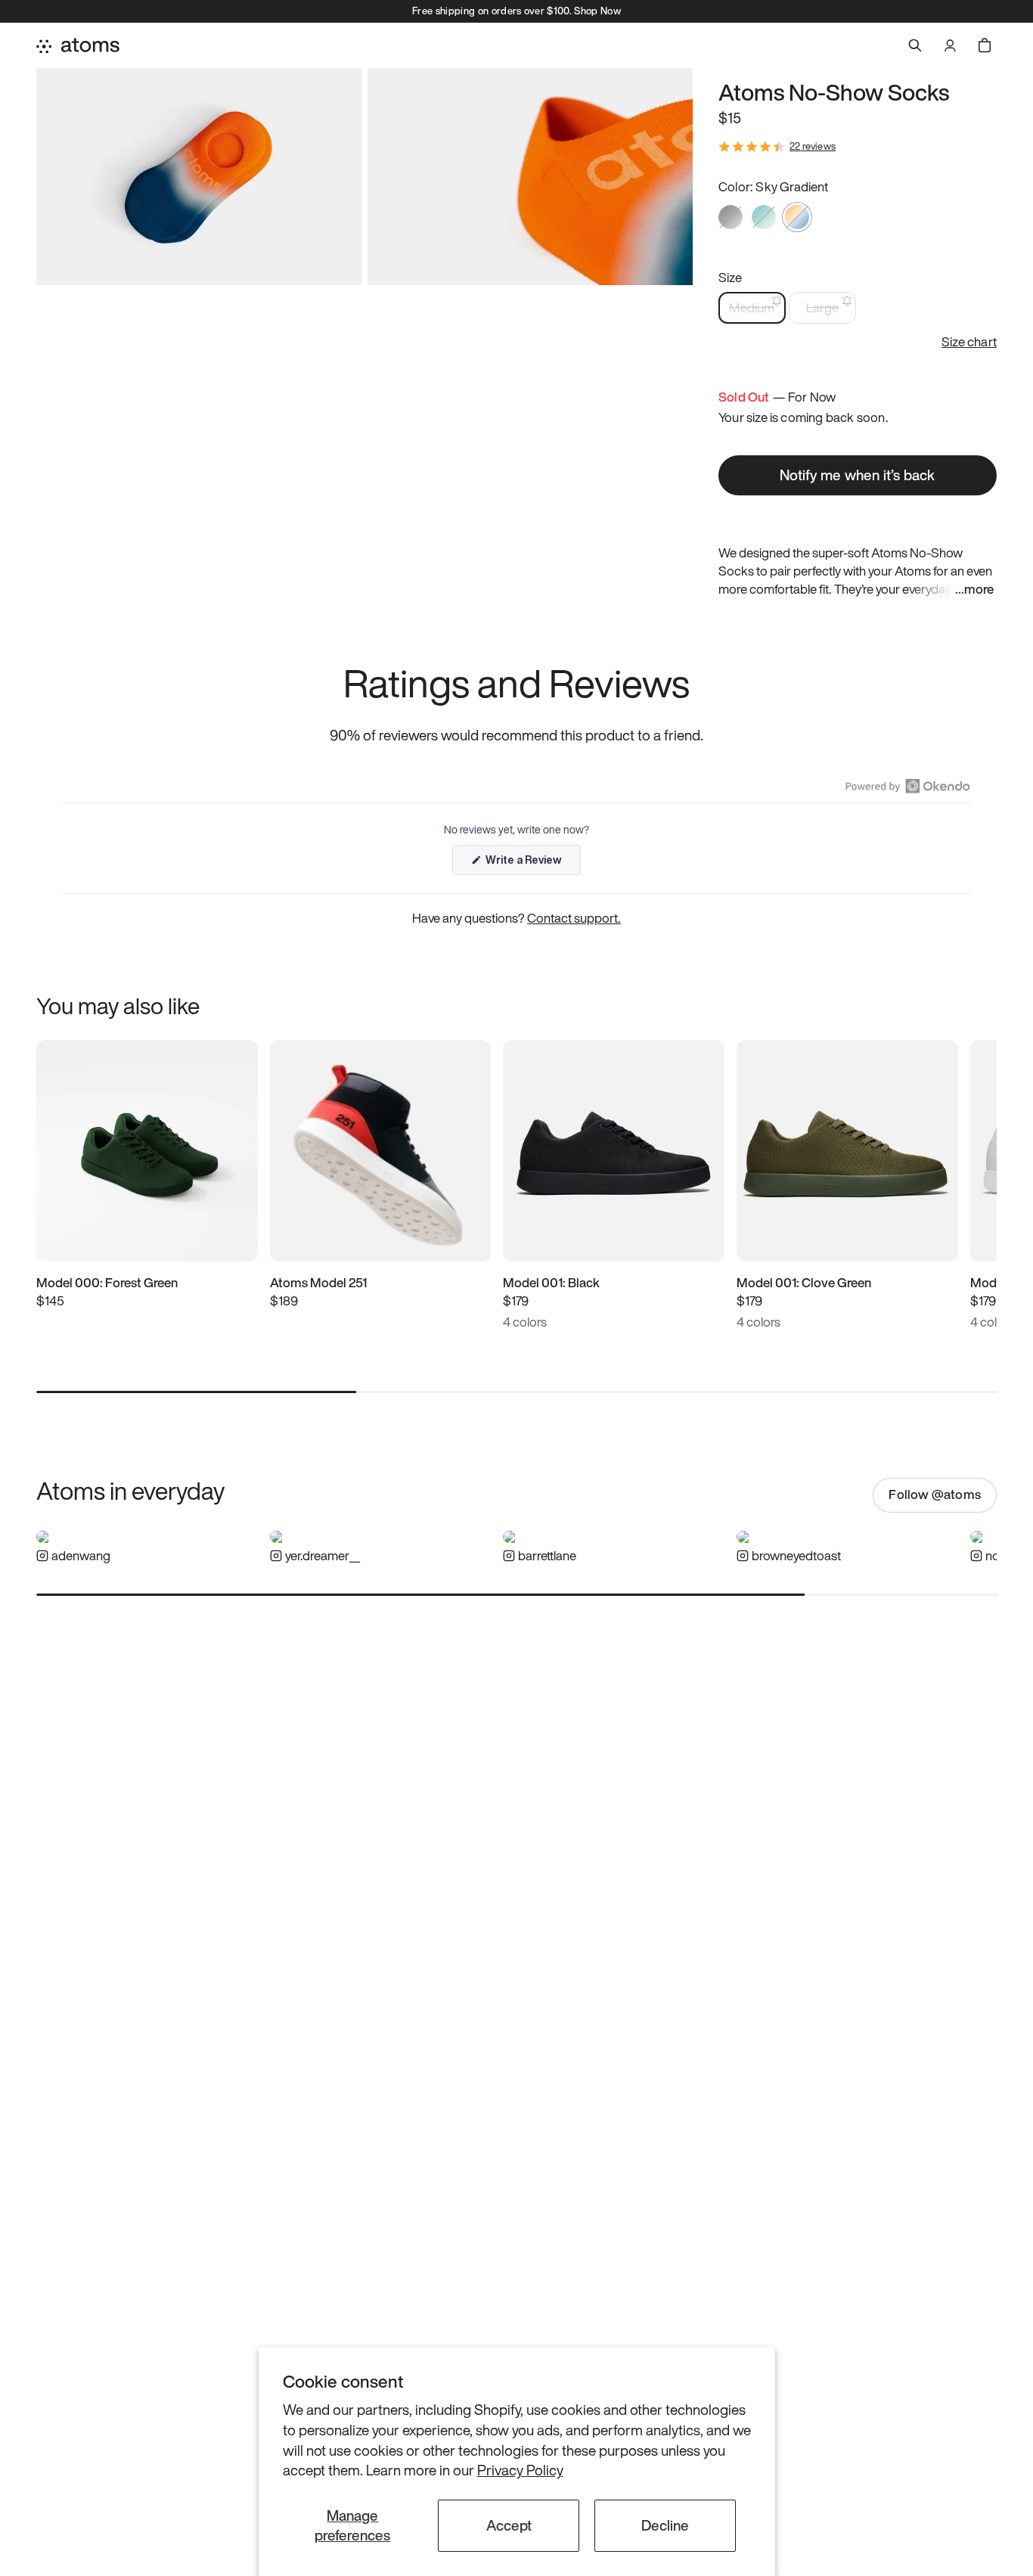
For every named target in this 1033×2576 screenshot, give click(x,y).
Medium (752, 307)
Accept (509, 2525)
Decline (665, 2525)
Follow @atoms (935, 1494)
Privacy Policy (520, 2470)
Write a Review (532, 863)
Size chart (969, 342)
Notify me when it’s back (857, 475)
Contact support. (574, 918)
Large (822, 307)
